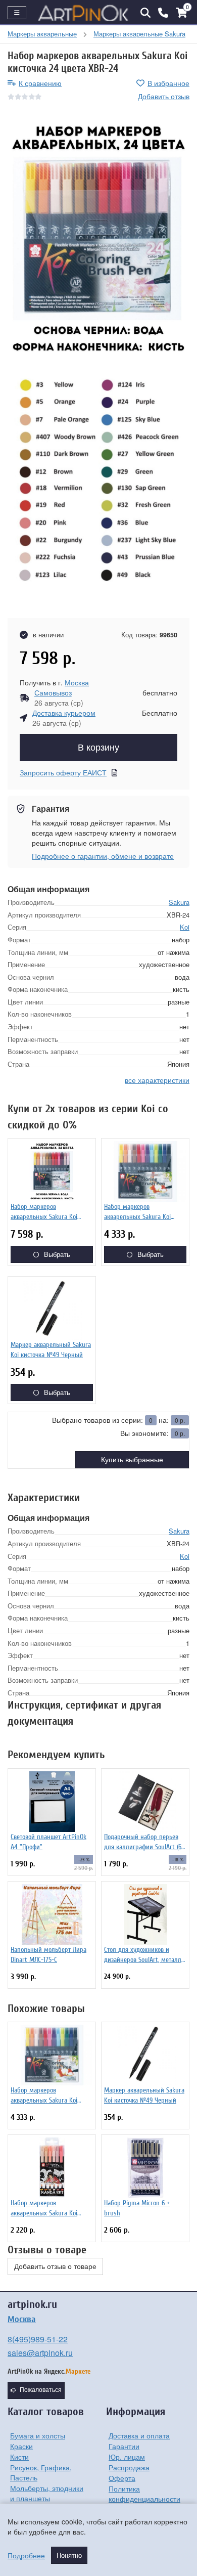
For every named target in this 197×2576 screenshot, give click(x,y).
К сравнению (40, 83)
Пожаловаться (41, 2390)
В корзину (98, 748)
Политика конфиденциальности (144, 2494)
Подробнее (26, 2555)
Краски (21, 2446)
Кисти (19, 2457)
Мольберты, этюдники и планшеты (47, 2493)
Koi (185, 927)
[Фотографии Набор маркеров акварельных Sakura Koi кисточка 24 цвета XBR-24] (98, 239)
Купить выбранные (132, 1460)
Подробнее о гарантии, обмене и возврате (103, 856)
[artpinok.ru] (83, 13)
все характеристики (157, 1080)
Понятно (69, 2555)
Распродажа (129, 2467)
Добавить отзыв (164, 96)
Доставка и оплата (139, 2435)
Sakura (179, 902)
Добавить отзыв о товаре (55, 2266)
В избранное (168, 83)
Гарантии (124, 2446)
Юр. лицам (127, 2457)
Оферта (122, 2478)
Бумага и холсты (38, 2435)
